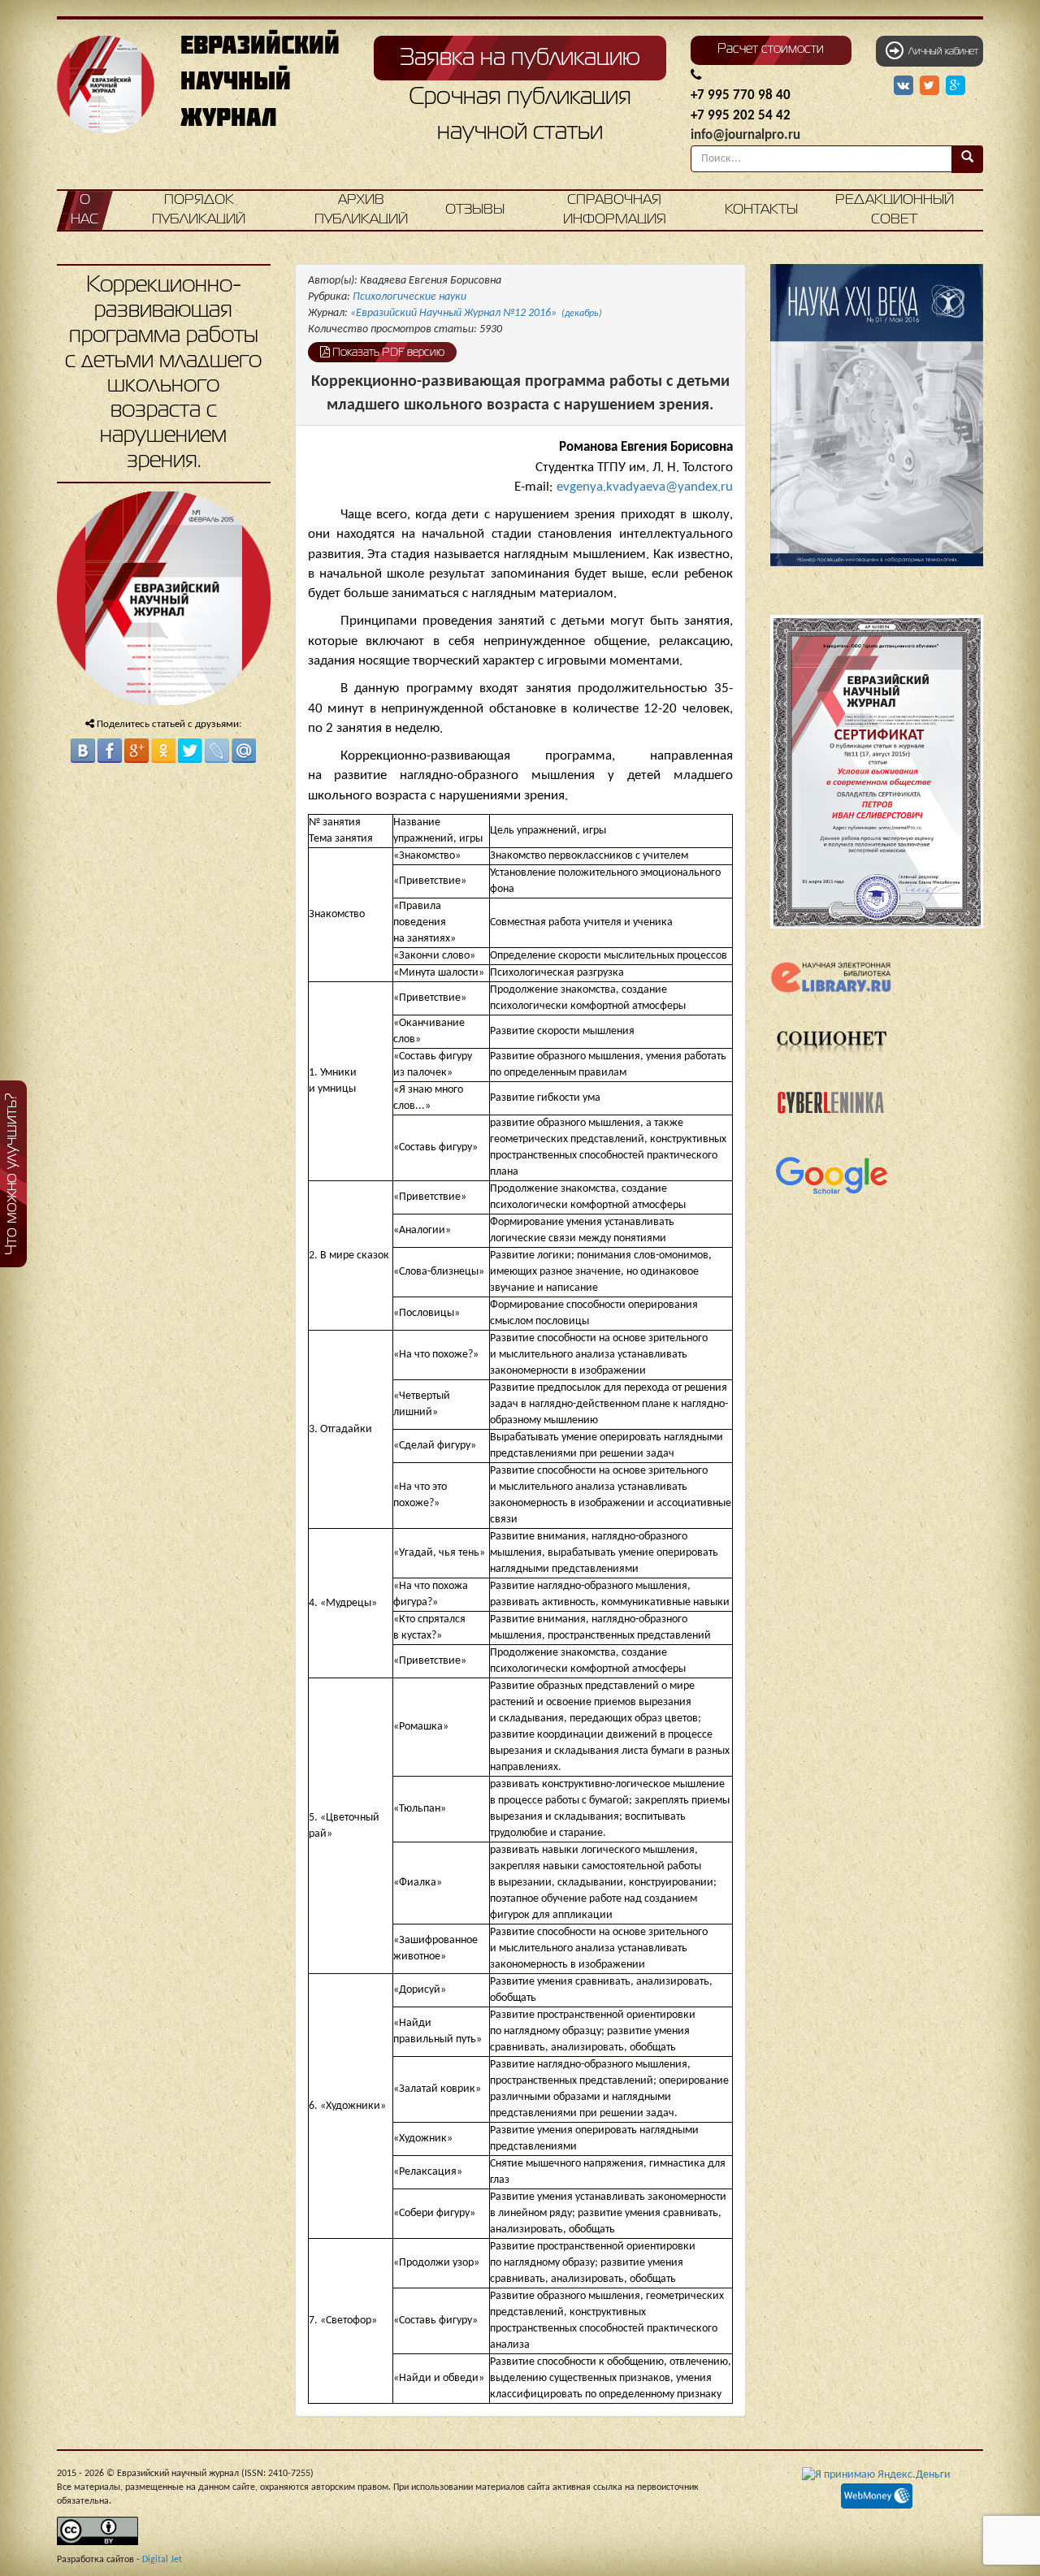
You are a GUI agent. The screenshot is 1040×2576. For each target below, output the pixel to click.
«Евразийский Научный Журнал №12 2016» (476, 313)
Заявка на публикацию (520, 58)
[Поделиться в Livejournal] (217, 751)
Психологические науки (409, 297)
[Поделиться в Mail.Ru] (244, 751)
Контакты (761, 210)
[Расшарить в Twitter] (931, 86)
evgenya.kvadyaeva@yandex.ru (645, 487)
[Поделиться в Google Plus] (136, 751)
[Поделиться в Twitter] (190, 751)
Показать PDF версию (387, 353)
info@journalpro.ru (745, 135)
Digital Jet (162, 2560)
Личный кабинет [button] (941, 52)
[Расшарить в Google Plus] (955, 86)
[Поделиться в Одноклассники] (163, 751)
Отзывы (475, 210)
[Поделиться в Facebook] (110, 751)
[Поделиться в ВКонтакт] (83, 751)
